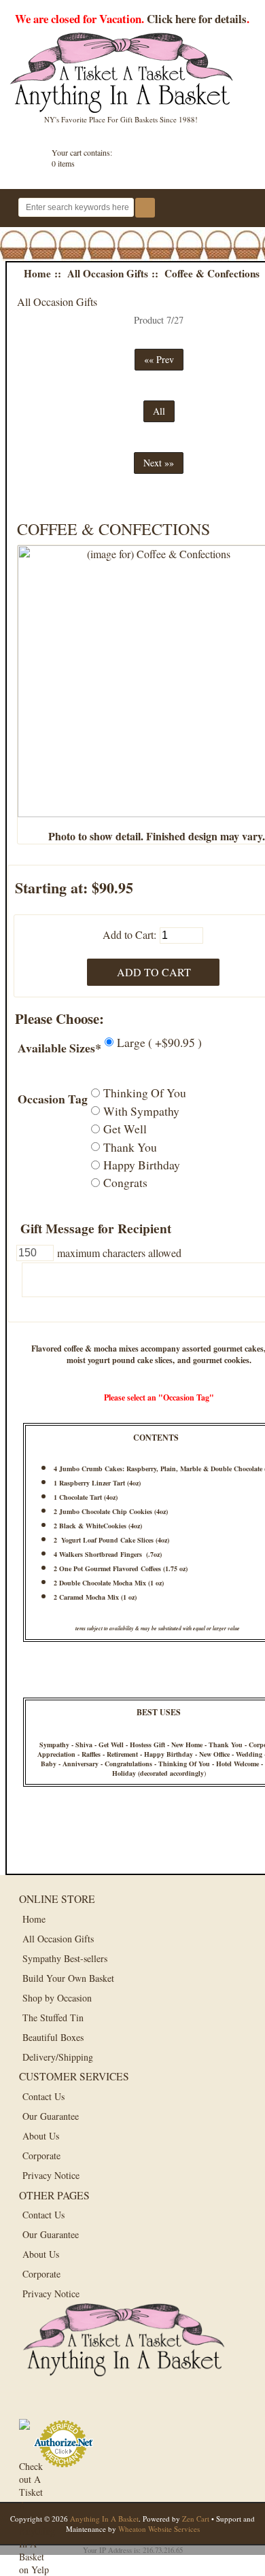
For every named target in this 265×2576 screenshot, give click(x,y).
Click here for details (197, 19)
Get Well (125, 1129)
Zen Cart (196, 2519)
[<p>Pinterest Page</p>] (95, 2404)
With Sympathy (141, 1110)
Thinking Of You (145, 1093)
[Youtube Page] (126, 2404)
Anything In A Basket (104, 2519)
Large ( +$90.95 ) (159, 1042)
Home (37, 273)
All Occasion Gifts (108, 273)
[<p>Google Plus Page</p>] (65, 2404)
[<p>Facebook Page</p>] (34, 2404)
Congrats (125, 1182)
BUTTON (237, 209)
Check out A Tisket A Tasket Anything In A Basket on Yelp (34, 2475)
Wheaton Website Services (159, 2529)
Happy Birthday (142, 1165)
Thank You (130, 1146)
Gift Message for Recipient (96, 1228)
